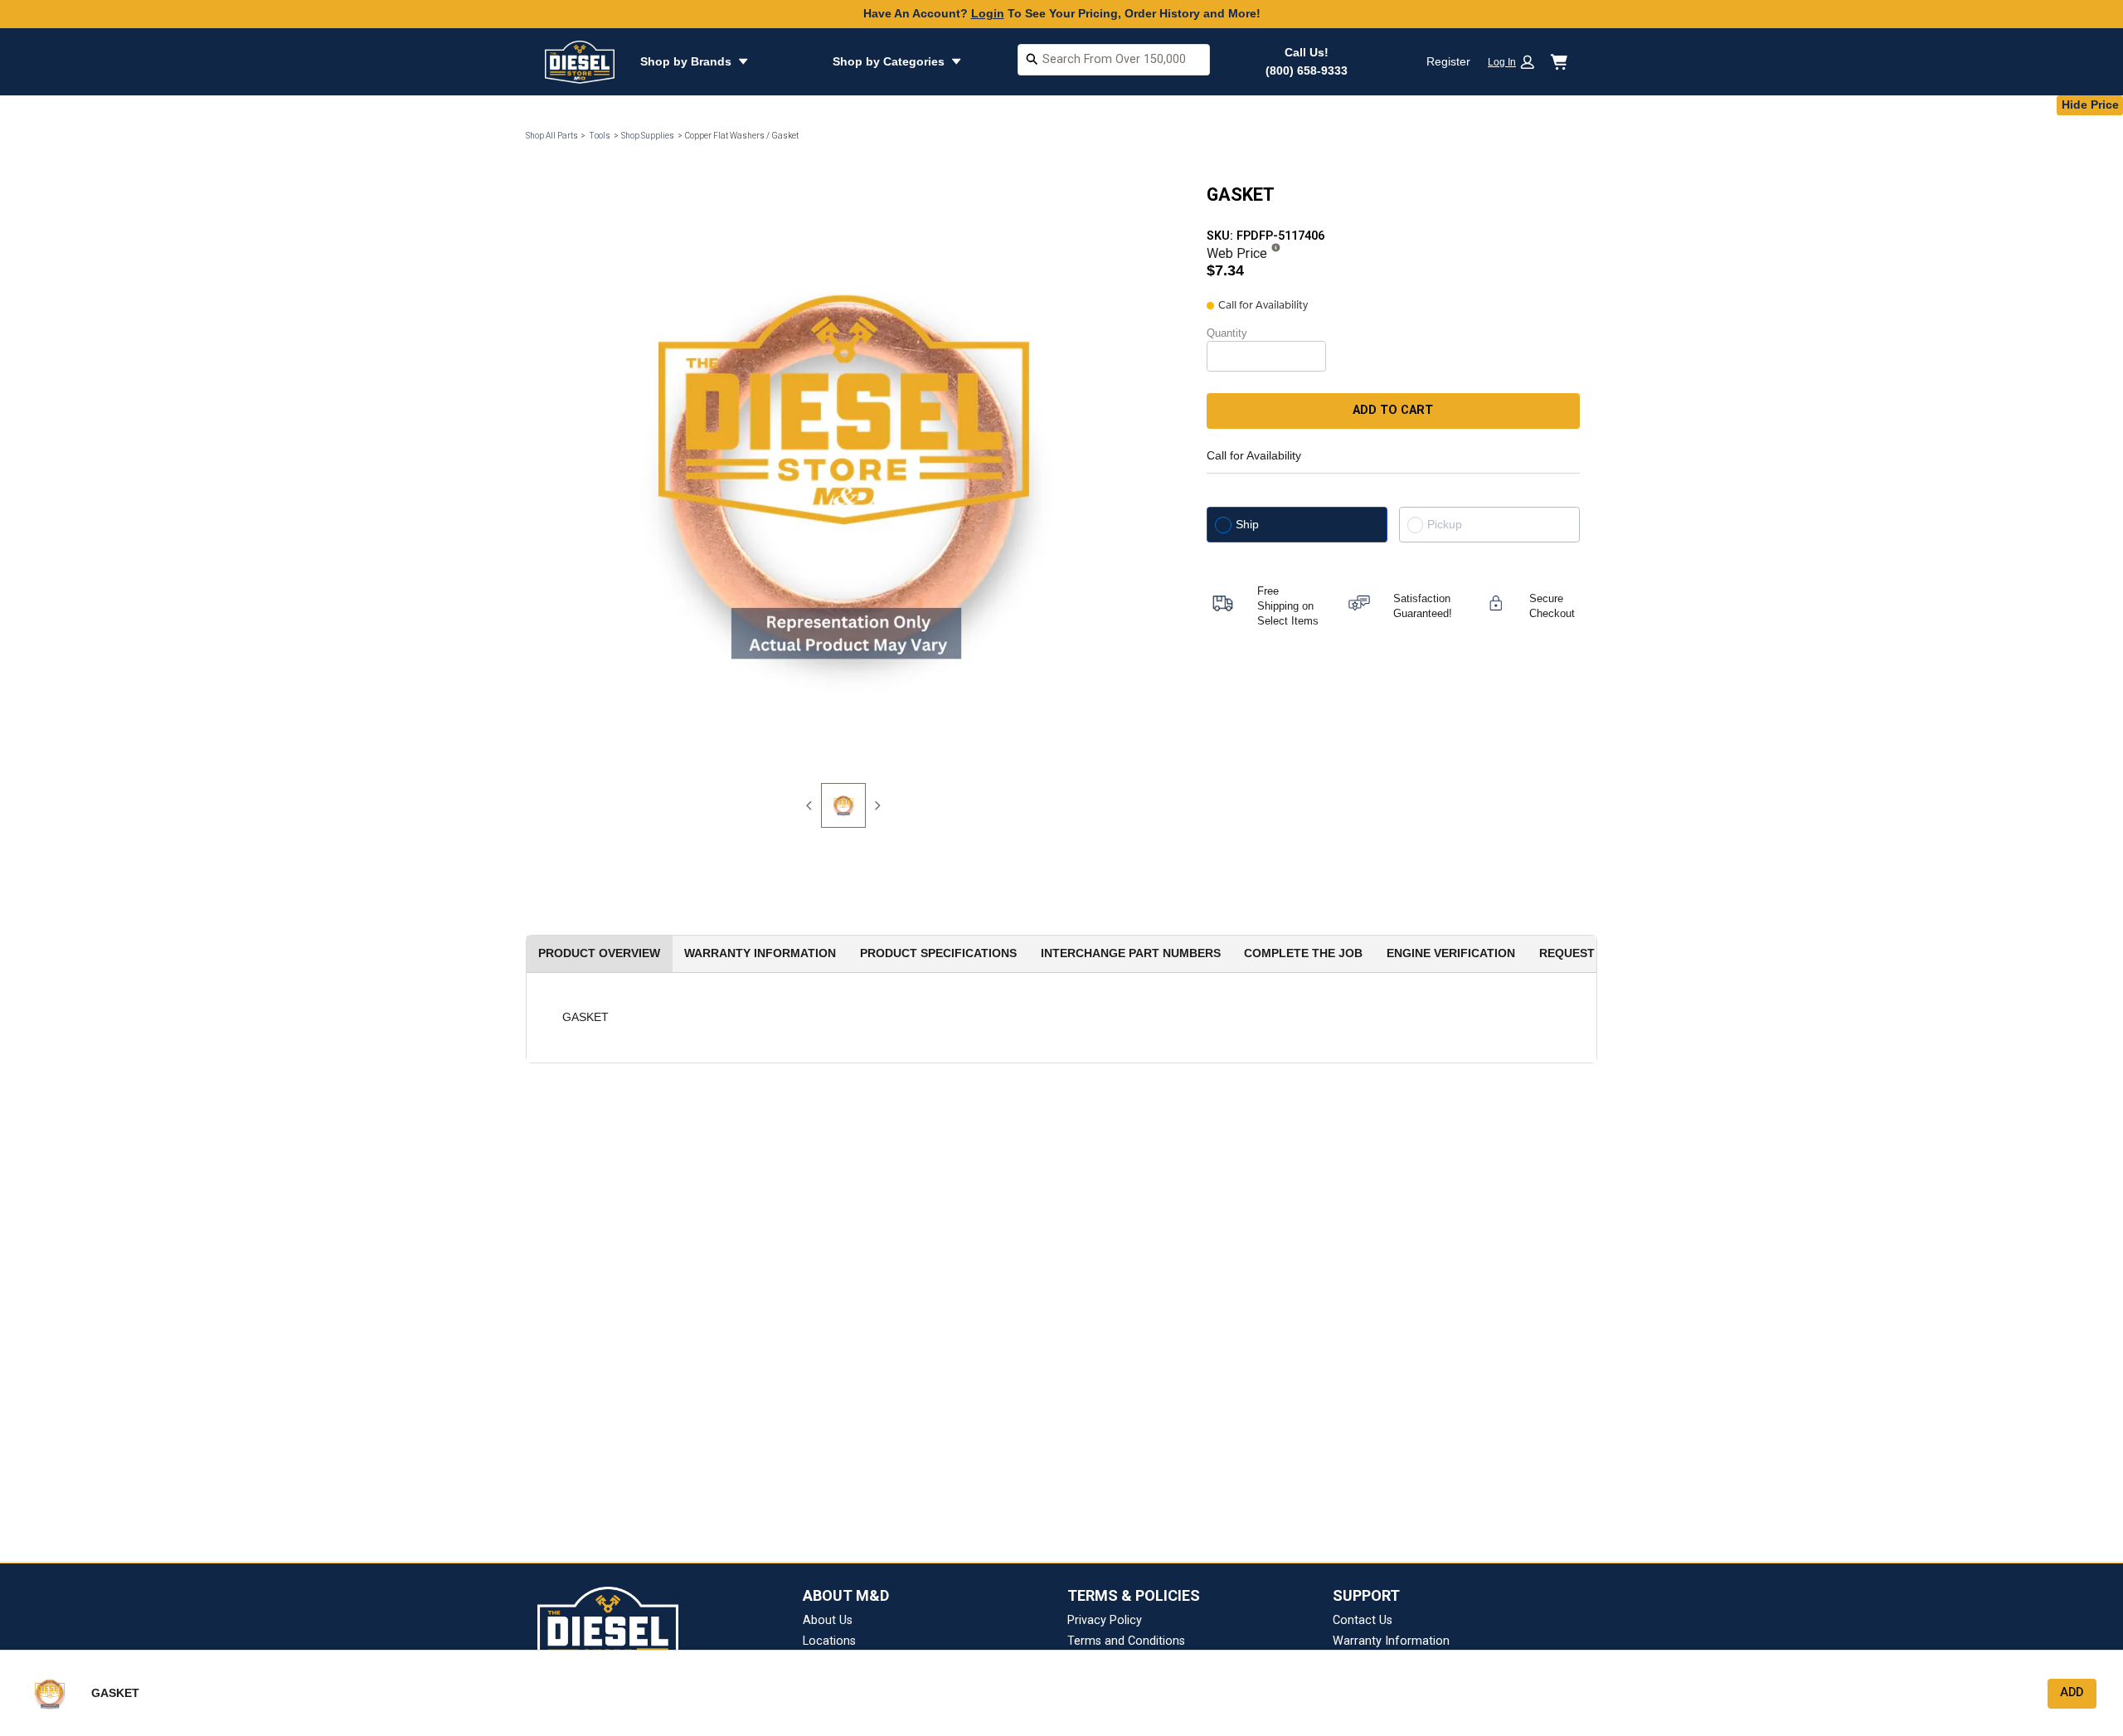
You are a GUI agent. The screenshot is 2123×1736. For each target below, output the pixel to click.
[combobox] (1114, 62)
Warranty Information (1391, 1641)
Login (988, 13)
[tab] (843, 805)
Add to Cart (1393, 410)
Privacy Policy (1105, 1620)
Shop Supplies (648, 136)
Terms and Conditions (1126, 1641)
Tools (600, 136)
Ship (1247, 524)
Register (1448, 61)
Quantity (1227, 333)
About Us (828, 1620)
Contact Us (1363, 1620)
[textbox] (1114, 60)
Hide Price (2090, 105)
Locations (829, 1641)
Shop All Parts (552, 136)
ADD (2072, 1692)
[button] (1517, 62)
